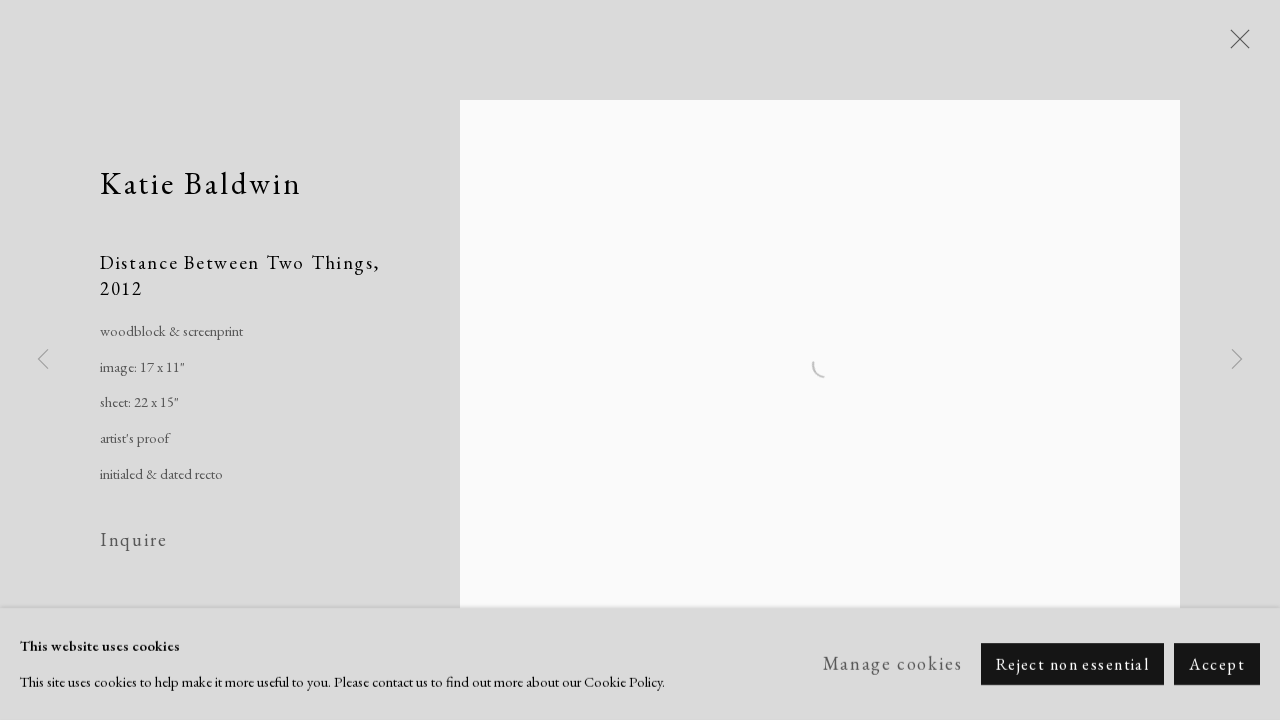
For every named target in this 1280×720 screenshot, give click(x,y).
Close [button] (1235, 45)
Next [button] (1237, 360)
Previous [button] (43, 360)
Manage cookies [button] (893, 663)
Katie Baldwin (201, 183)
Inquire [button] (133, 539)
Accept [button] (1217, 664)
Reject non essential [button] (1073, 664)
